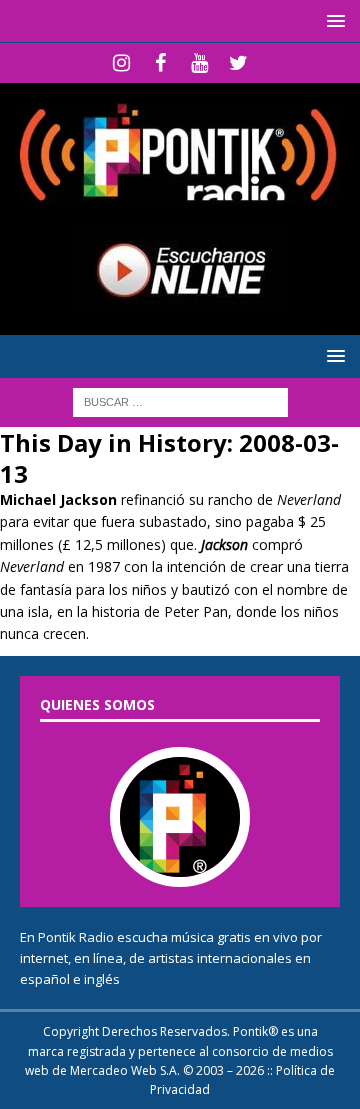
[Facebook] (160, 63)
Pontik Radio (76, 937)
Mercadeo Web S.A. (125, 1070)
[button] (332, 20)
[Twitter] (238, 63)
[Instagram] (121, 63)
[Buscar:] (180, 400)
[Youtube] (199, 63)
